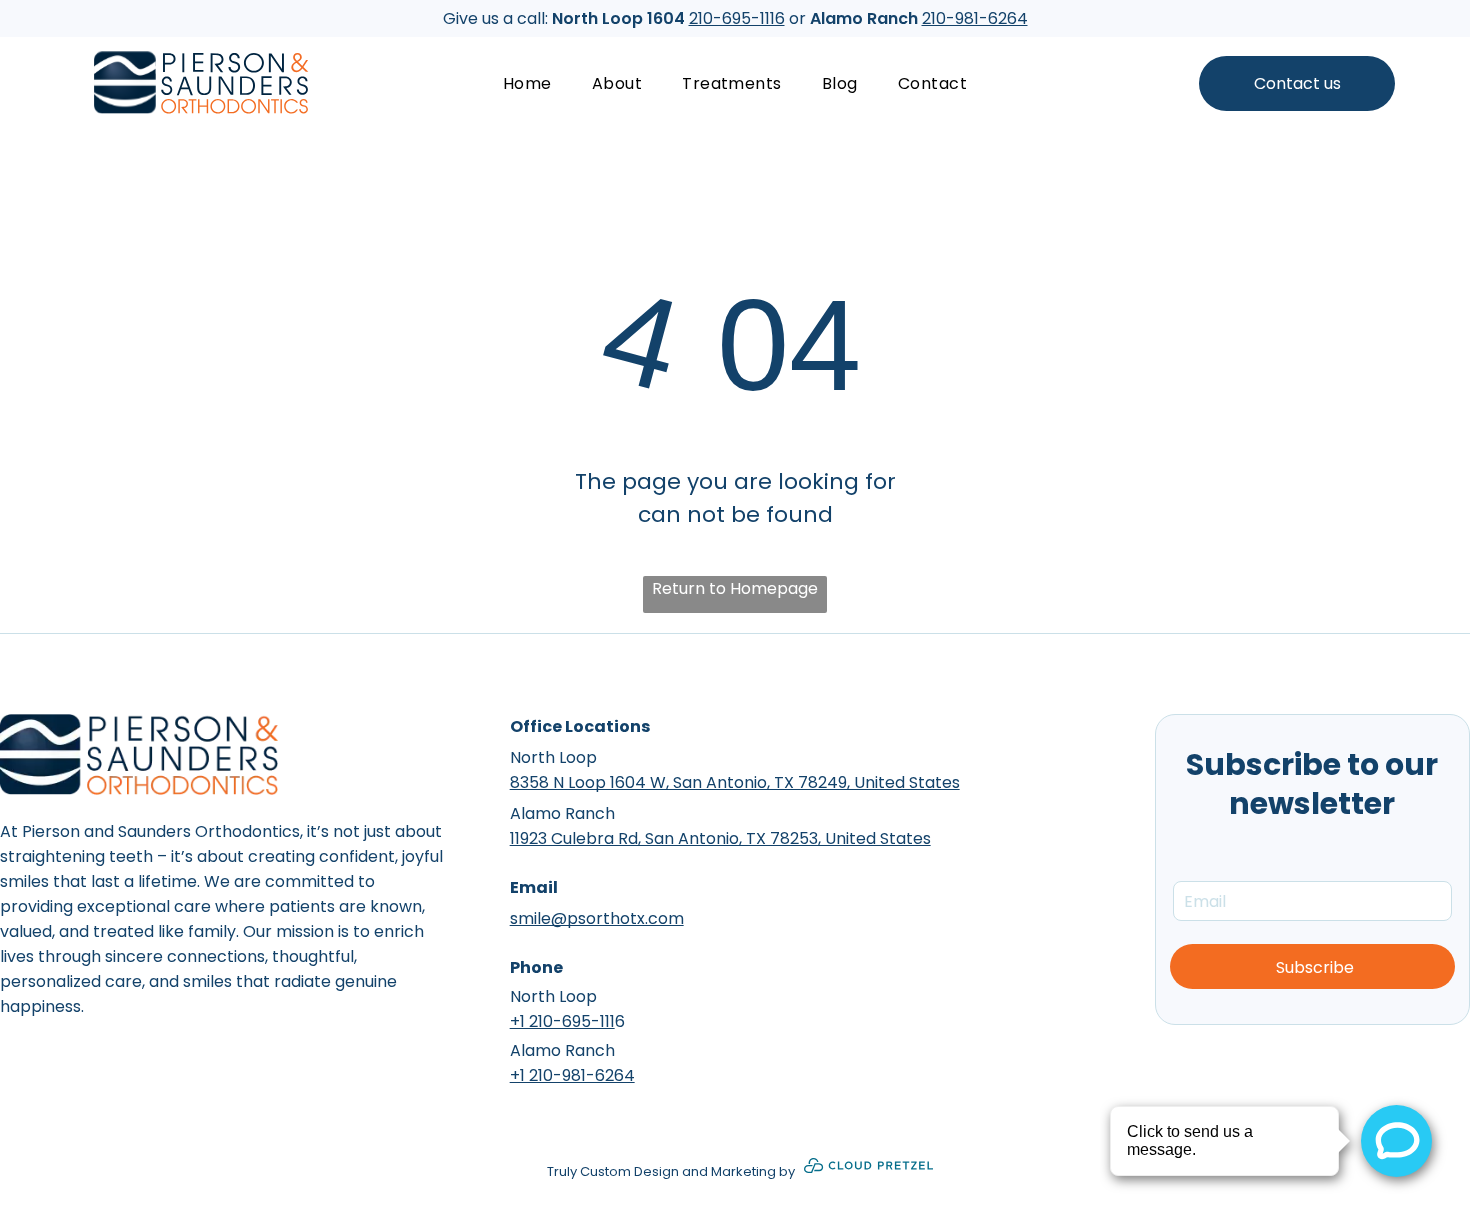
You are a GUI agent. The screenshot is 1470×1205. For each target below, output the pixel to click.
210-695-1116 (737, 18)
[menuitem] (527, 83)
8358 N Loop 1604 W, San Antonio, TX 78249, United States (735, 782)
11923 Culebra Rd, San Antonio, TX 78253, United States (720, 838)
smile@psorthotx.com (597, 918)
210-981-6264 (975, 18)
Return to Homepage (735, 588)
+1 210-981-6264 (572, 1075)
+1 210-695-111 (562, 1021)
